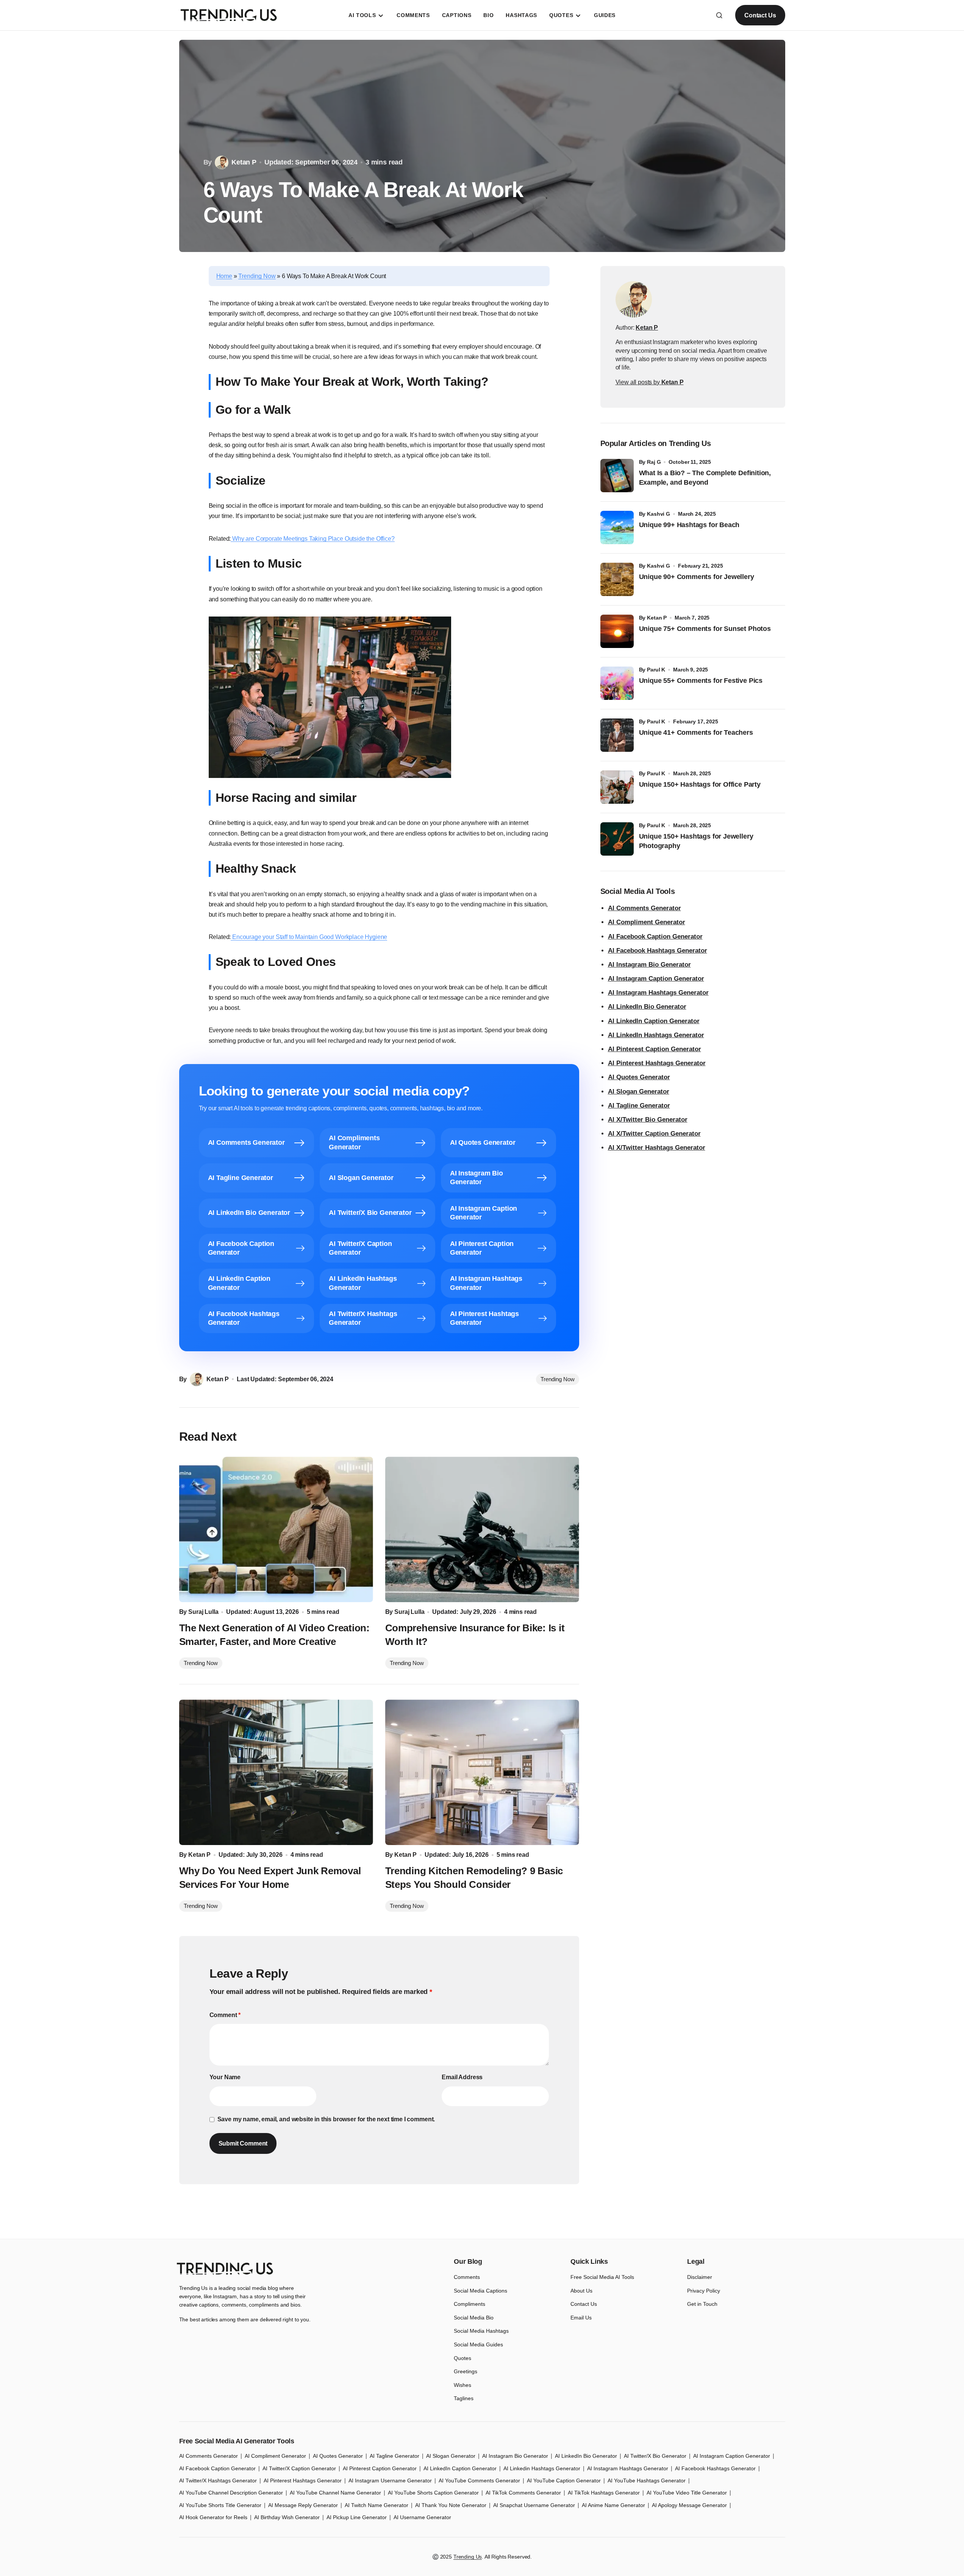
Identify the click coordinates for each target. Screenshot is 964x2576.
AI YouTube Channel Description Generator (231, 2493)
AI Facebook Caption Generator (655, 937)
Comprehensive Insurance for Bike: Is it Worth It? (475, 1635)
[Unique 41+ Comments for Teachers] (617, 735)
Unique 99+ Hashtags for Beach (689, 525)
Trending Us (468, 2557)
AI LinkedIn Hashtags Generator (656, 1035)
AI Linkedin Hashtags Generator (542, 2468)
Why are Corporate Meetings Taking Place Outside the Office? (312, 539)
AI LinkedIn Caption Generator (654, 1021)
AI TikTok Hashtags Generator (604, 2493)
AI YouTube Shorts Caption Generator (433, 2493)
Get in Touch (702, 2304)
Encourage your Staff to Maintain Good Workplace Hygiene (309, 937)
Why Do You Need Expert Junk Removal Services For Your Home (270, 1878)
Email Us (581, 2318)
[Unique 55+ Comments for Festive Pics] (617, 683)
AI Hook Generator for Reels (213, 2517)
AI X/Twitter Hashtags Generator (657, 1148)
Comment (225, 2015)
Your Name (225, 2077)
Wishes (462, 2385)
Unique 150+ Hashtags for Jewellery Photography (696, 841)
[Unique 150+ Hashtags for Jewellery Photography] (617, 839)
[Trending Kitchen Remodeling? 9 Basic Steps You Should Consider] (482, 1772)
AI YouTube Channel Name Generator (335, 2493)
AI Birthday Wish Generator (287, 2517)
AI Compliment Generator (647, 922)
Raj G (654, 462)
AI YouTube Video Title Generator (687, 2493)
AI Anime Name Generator (613, 2505)
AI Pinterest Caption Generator (655, 1049)
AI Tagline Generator (639, 1106)
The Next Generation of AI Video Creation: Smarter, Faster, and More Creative (274, 1635)
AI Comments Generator (644, 908)
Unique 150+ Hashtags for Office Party (701, 784)
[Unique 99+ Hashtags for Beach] (617, 527)
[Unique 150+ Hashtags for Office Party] (617, 787)
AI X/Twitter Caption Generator (654, 1134)
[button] (719, 15)
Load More (482, 2221)
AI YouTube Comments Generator (479, 2481)
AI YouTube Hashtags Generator (647, 2481)
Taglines (464, 2398)
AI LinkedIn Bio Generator (647, 1007)
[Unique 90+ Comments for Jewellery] (617, 579)
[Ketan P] (634, 299)
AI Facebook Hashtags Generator (658, 951)
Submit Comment (243, 2143)
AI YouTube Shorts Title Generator (220, 2505)
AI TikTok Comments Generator (523, 2493)
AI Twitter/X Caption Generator (299, 2468)
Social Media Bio (474, 2318)
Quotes (462, 2358)
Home (224, 276)
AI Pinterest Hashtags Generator (657, 1063)
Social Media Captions (480, 2291)
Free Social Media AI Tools (602, 2277)
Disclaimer (700, 2277)
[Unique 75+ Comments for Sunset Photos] (617, 631)
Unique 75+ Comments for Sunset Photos (705, 629)
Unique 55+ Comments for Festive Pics (701, 681)
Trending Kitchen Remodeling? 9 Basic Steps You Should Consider (474, 1878)
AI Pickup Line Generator (357, 2517)
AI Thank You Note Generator (451, 2505)
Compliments (470, 2304)
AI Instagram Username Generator (390, 2481)
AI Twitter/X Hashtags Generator (218, 2481)
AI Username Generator (422, 2517)
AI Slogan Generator (639, 1092)
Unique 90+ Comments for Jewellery (697, 577)
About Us (581, 2291)
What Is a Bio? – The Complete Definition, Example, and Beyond (705, 478)
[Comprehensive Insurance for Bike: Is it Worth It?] (482, 1529)
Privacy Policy (704, 2291)
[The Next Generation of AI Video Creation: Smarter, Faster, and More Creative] (276, 1529)
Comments (467, 2277)
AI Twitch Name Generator (377, 2505)
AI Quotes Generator (639, 1077)
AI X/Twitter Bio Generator (648, 1120)
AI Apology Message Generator (689, 2505)
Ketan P (657, 618)
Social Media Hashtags (481, 2331)
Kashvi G (659, 514)
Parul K (656, 670)
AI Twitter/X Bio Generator (655, 2456)
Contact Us (760, 15)
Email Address (462, 2077)
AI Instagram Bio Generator (649, 965)
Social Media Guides (478, 2344)
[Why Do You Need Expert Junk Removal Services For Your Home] (276, 1772)
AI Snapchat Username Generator (534, 2505)
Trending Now (257, 276)
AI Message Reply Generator (303, 2505)
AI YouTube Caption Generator (564, 2481)
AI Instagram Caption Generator (656, 979)
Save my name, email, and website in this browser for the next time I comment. (326, 2119)
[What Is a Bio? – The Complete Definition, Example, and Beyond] (617, 476)
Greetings (466, 2371)
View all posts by (650, 382)
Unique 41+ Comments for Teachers (698, 732)
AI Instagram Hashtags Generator (658, 993)
